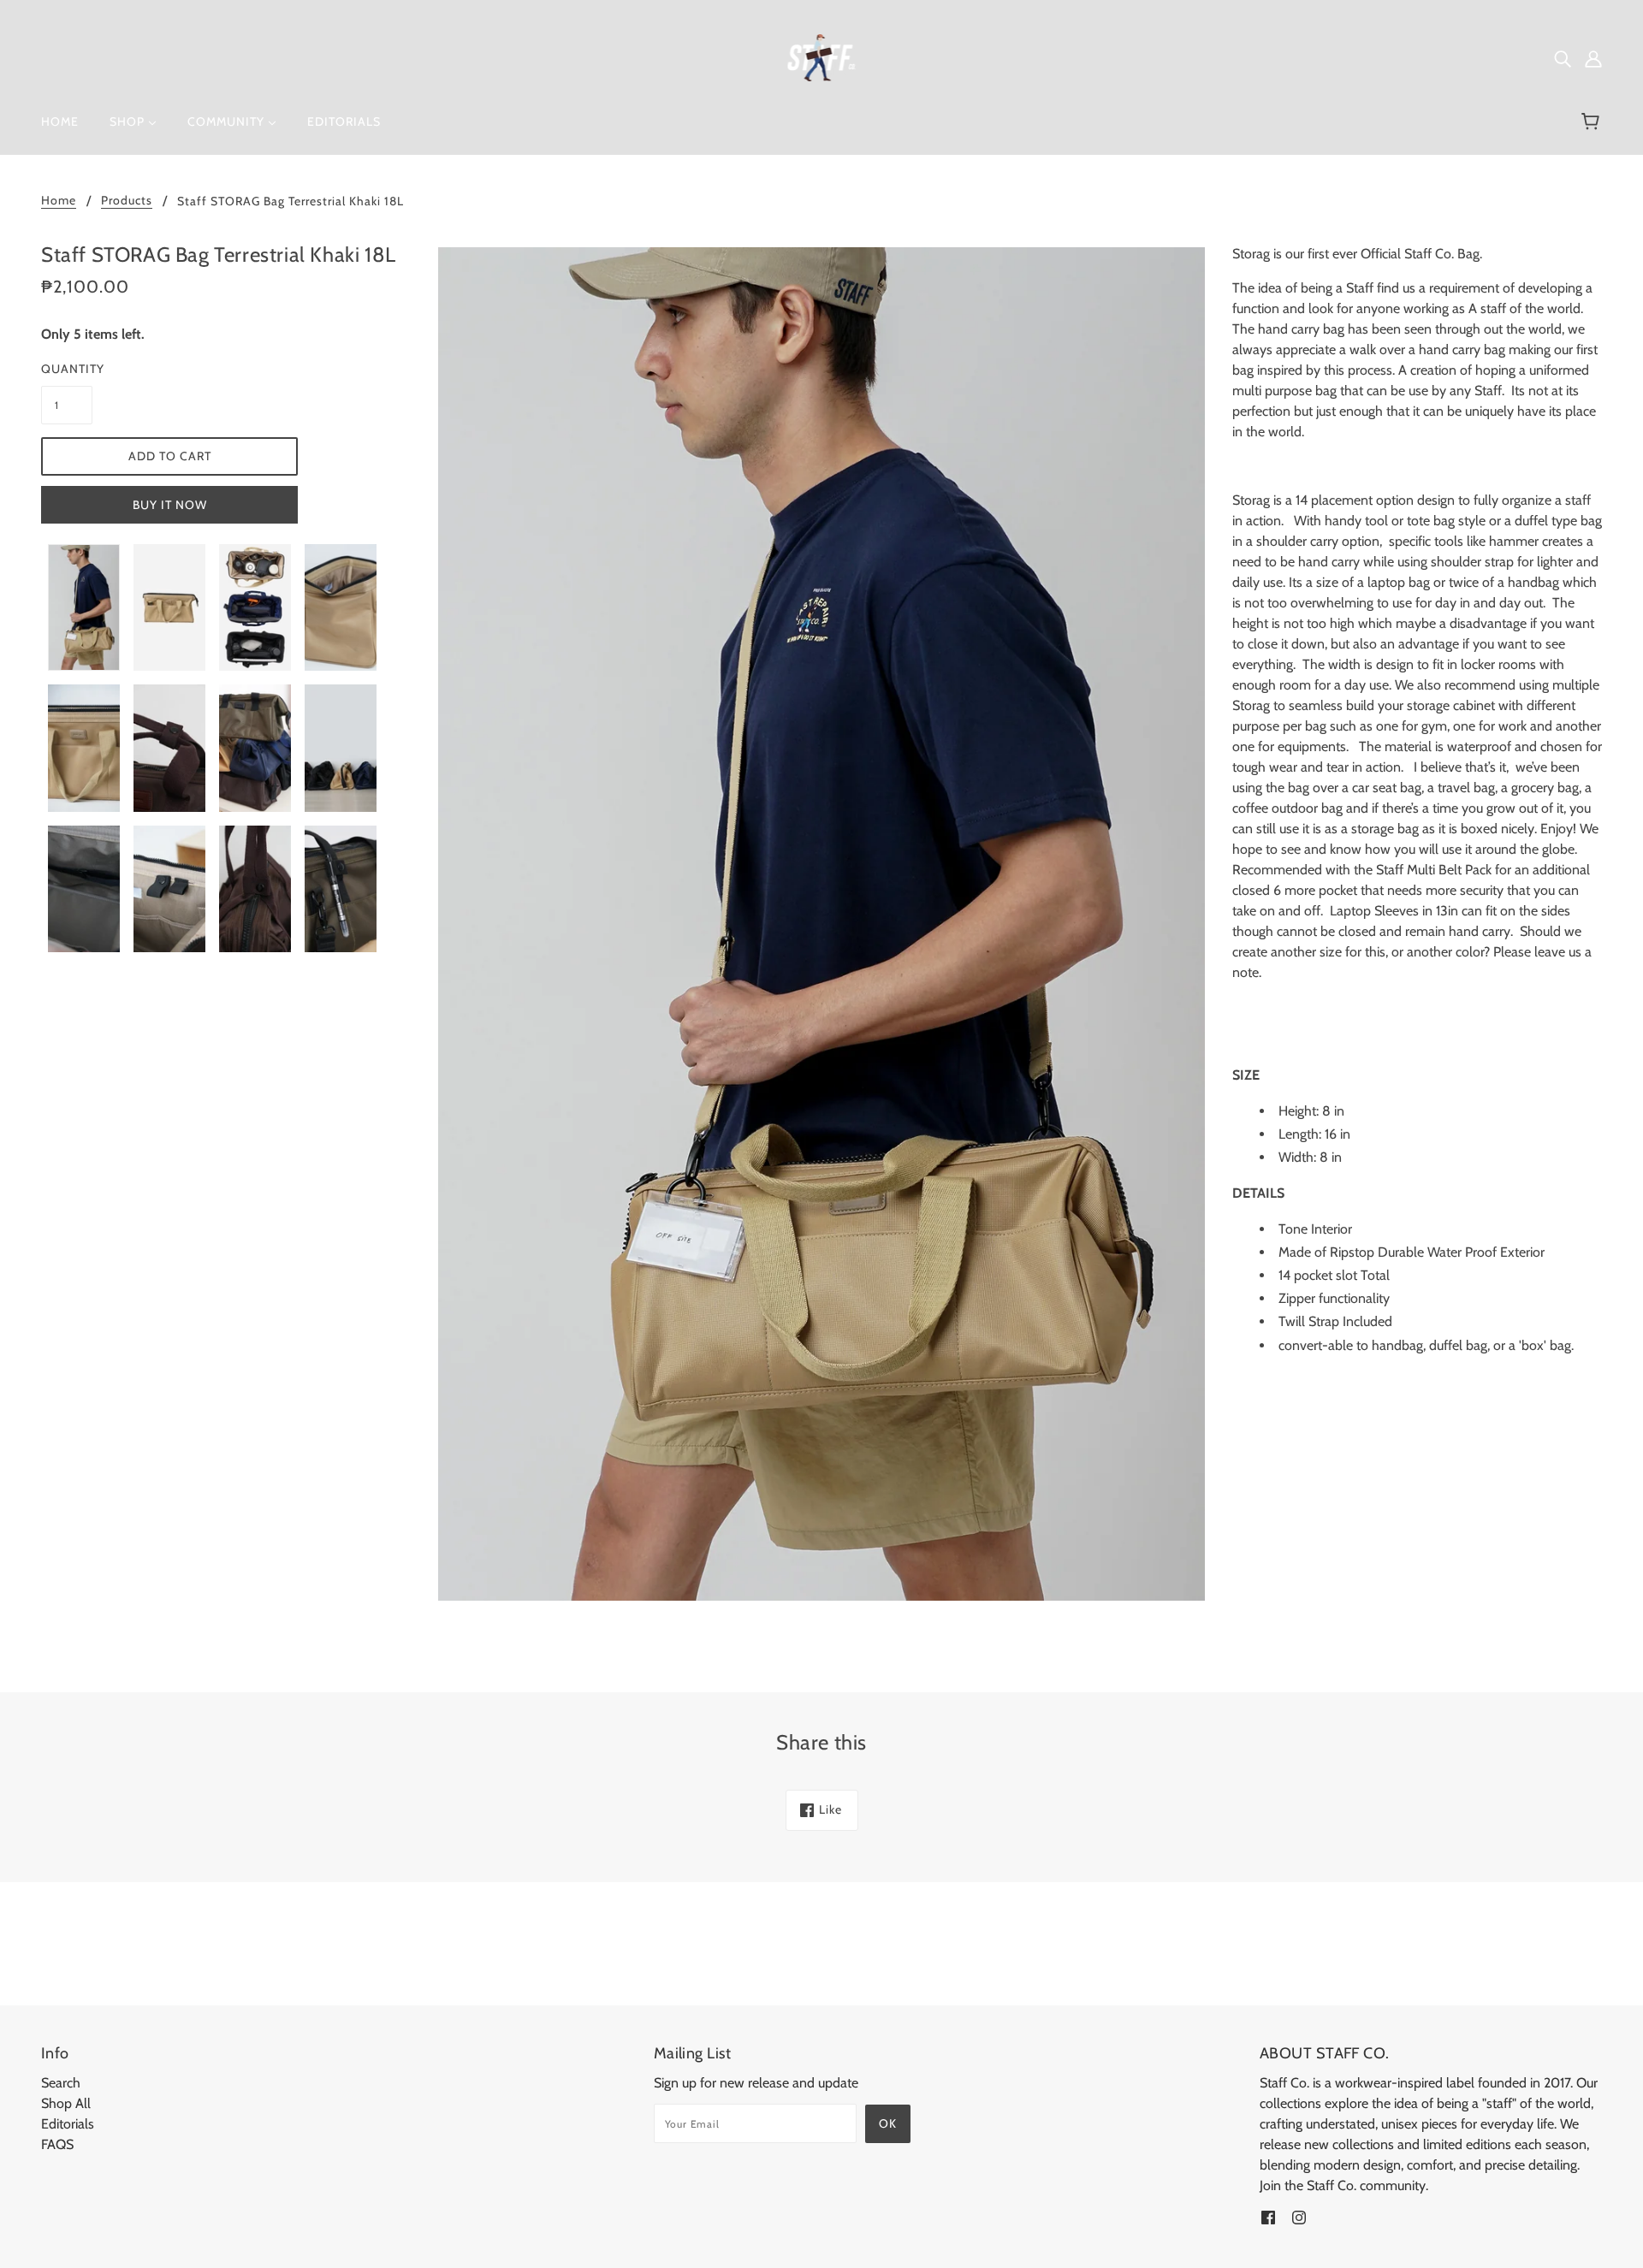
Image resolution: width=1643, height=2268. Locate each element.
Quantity (67, 369)
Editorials (68, 2124)
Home (59, 201)
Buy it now (170, 505)
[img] (1563, 58)
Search (61, 2083)
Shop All (66, 2103)
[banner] (822, 56)
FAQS (57, 2144)
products (127, 201)
